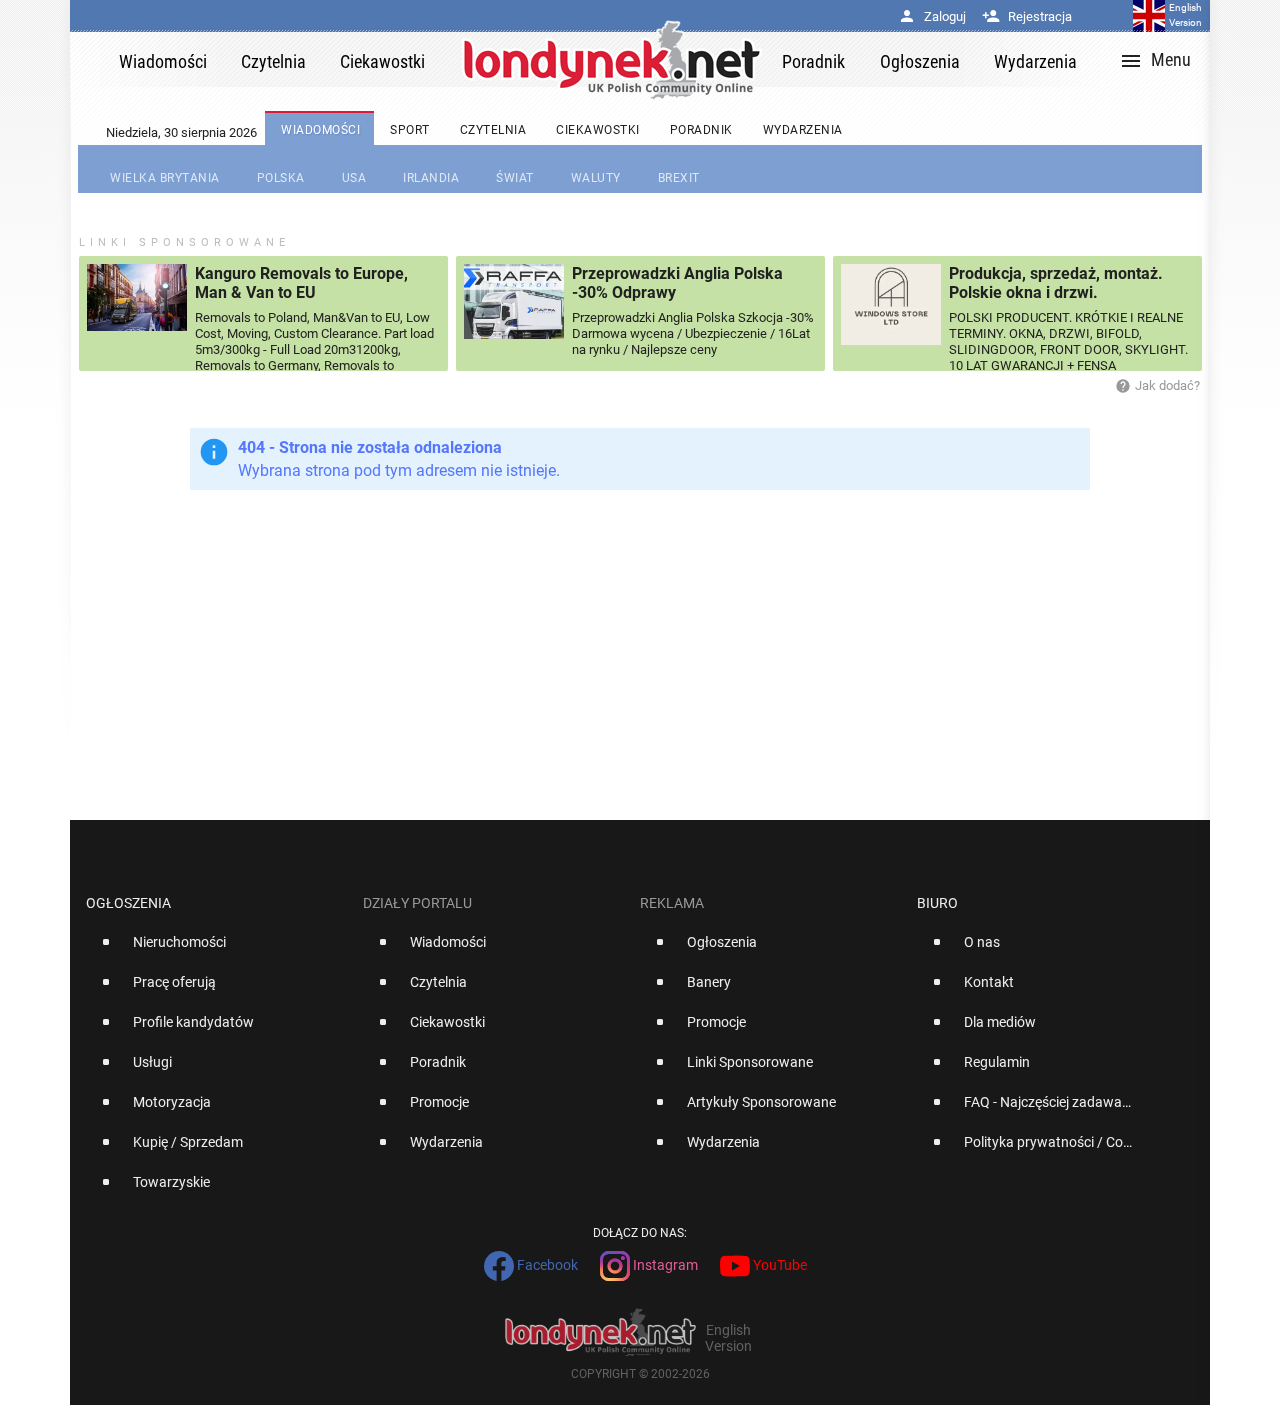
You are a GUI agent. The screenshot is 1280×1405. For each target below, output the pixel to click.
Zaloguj (932, 16)
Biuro (937, 903)
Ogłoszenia (128, 903)
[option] (216, 950)
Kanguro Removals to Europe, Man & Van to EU (301, 283)
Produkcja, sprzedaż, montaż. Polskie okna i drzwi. (1056, 283)
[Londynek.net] (612, 59)
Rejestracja (1027, 16)
